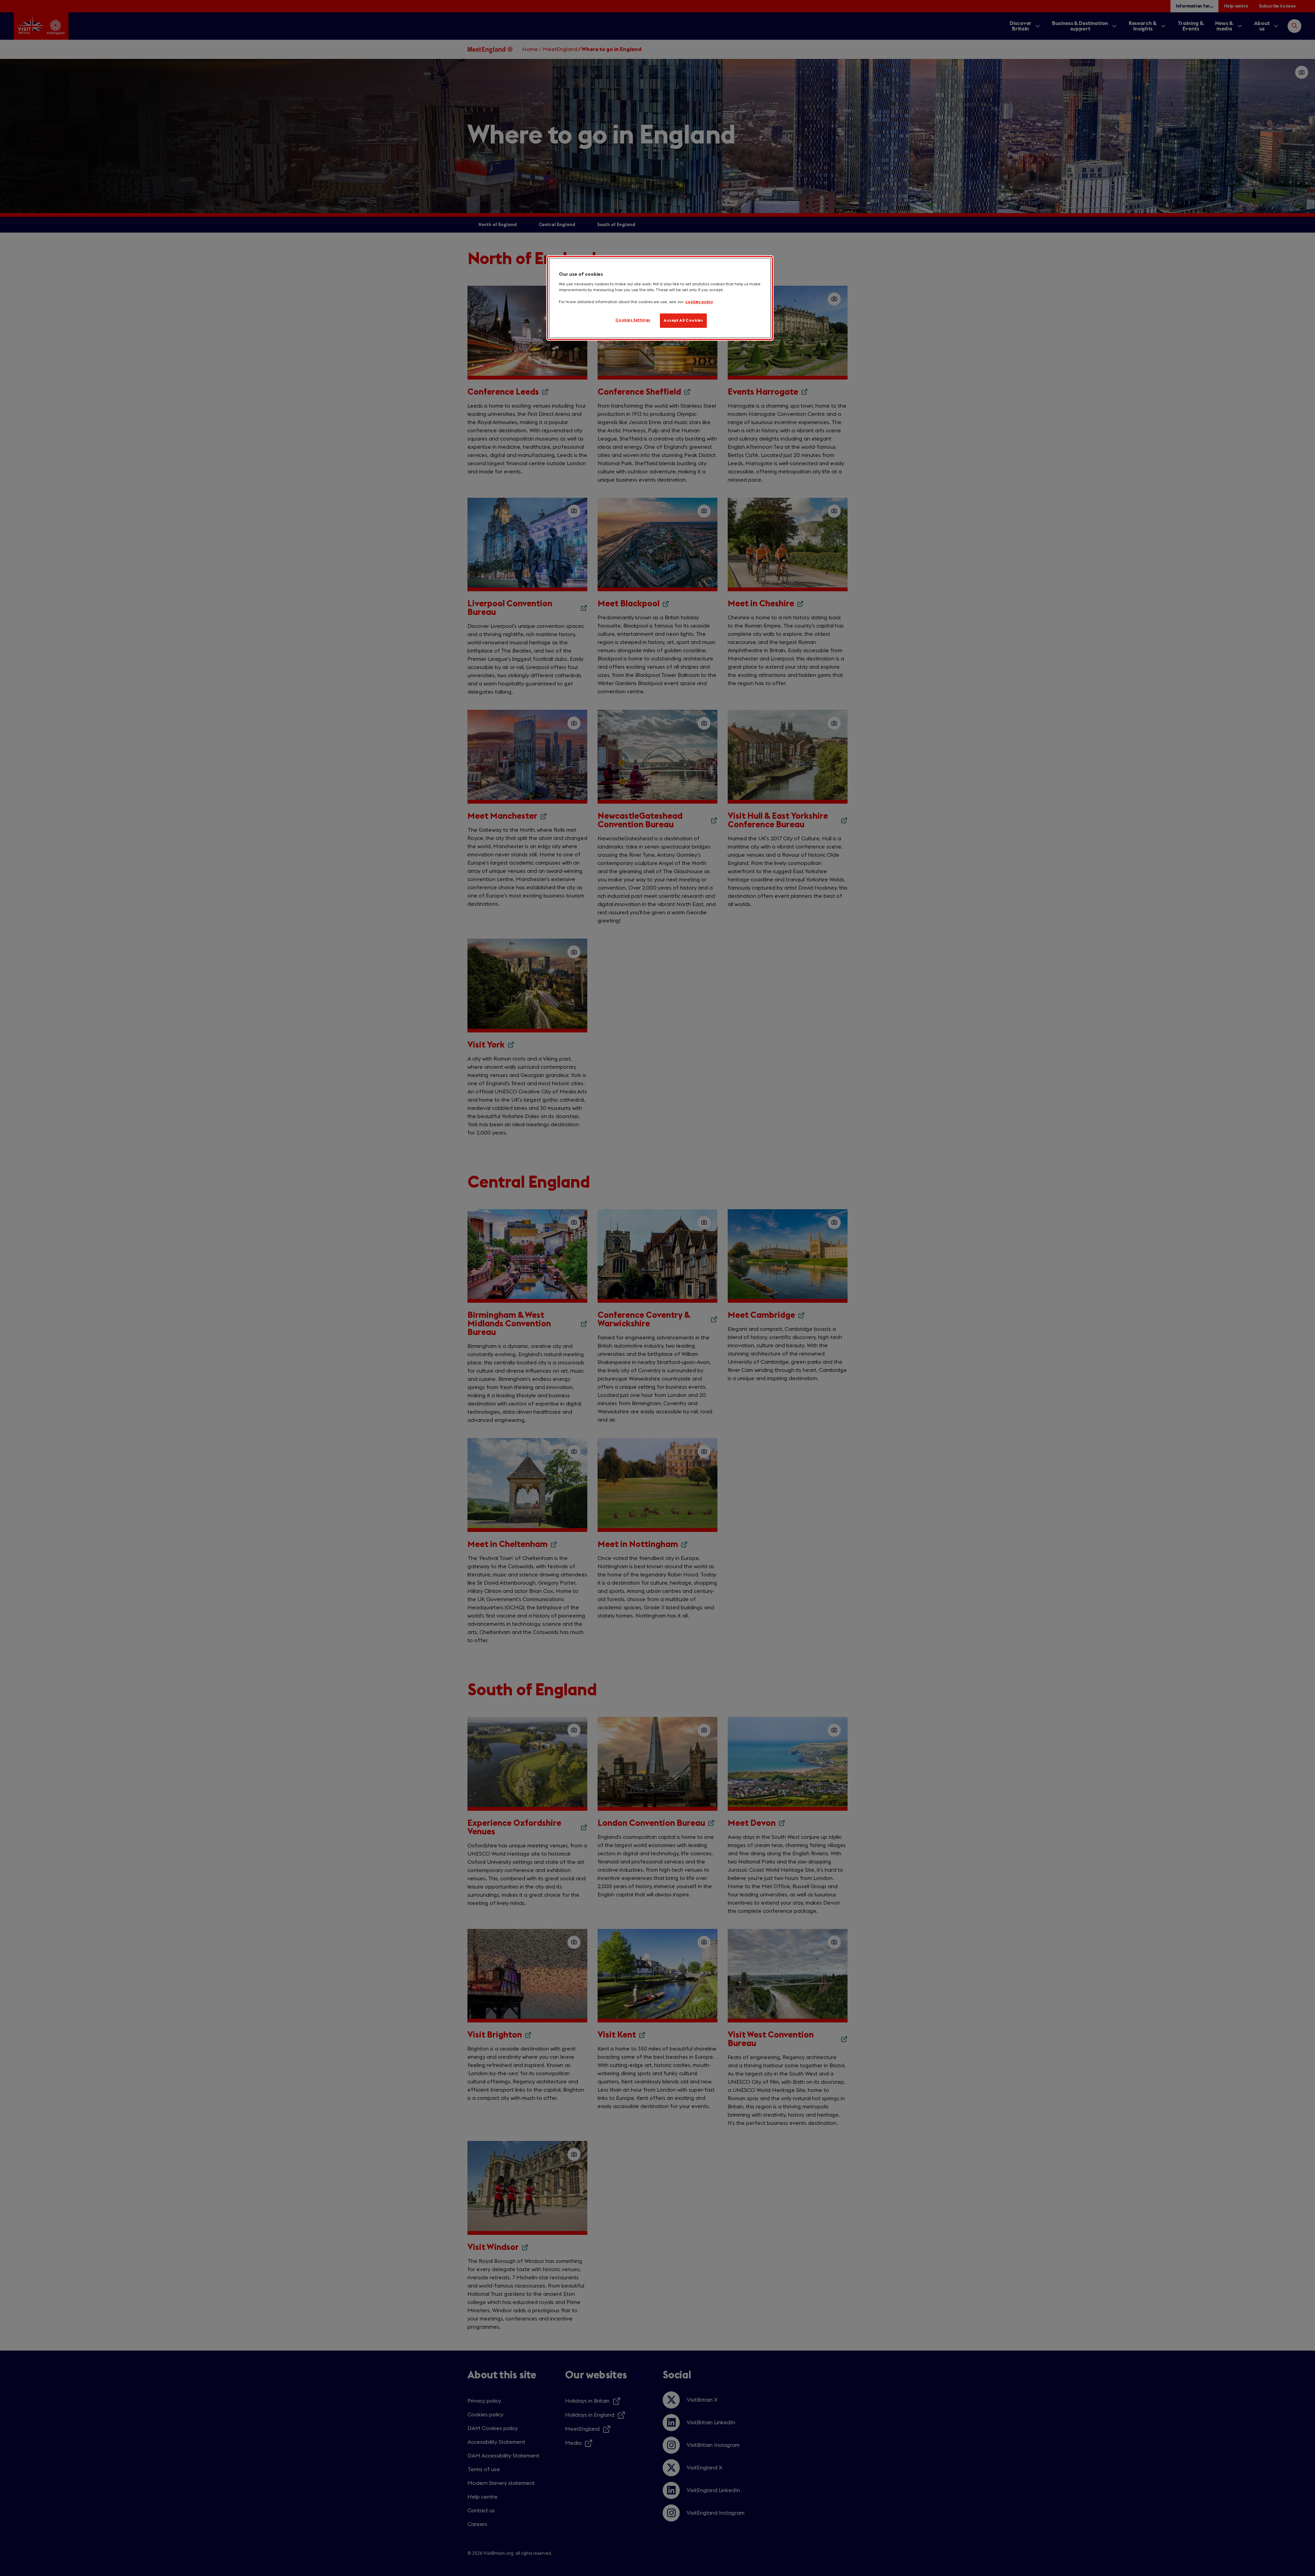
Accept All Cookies (683, 320)
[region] (660, 298)
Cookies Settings (633, 320)
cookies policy (699, 302)
